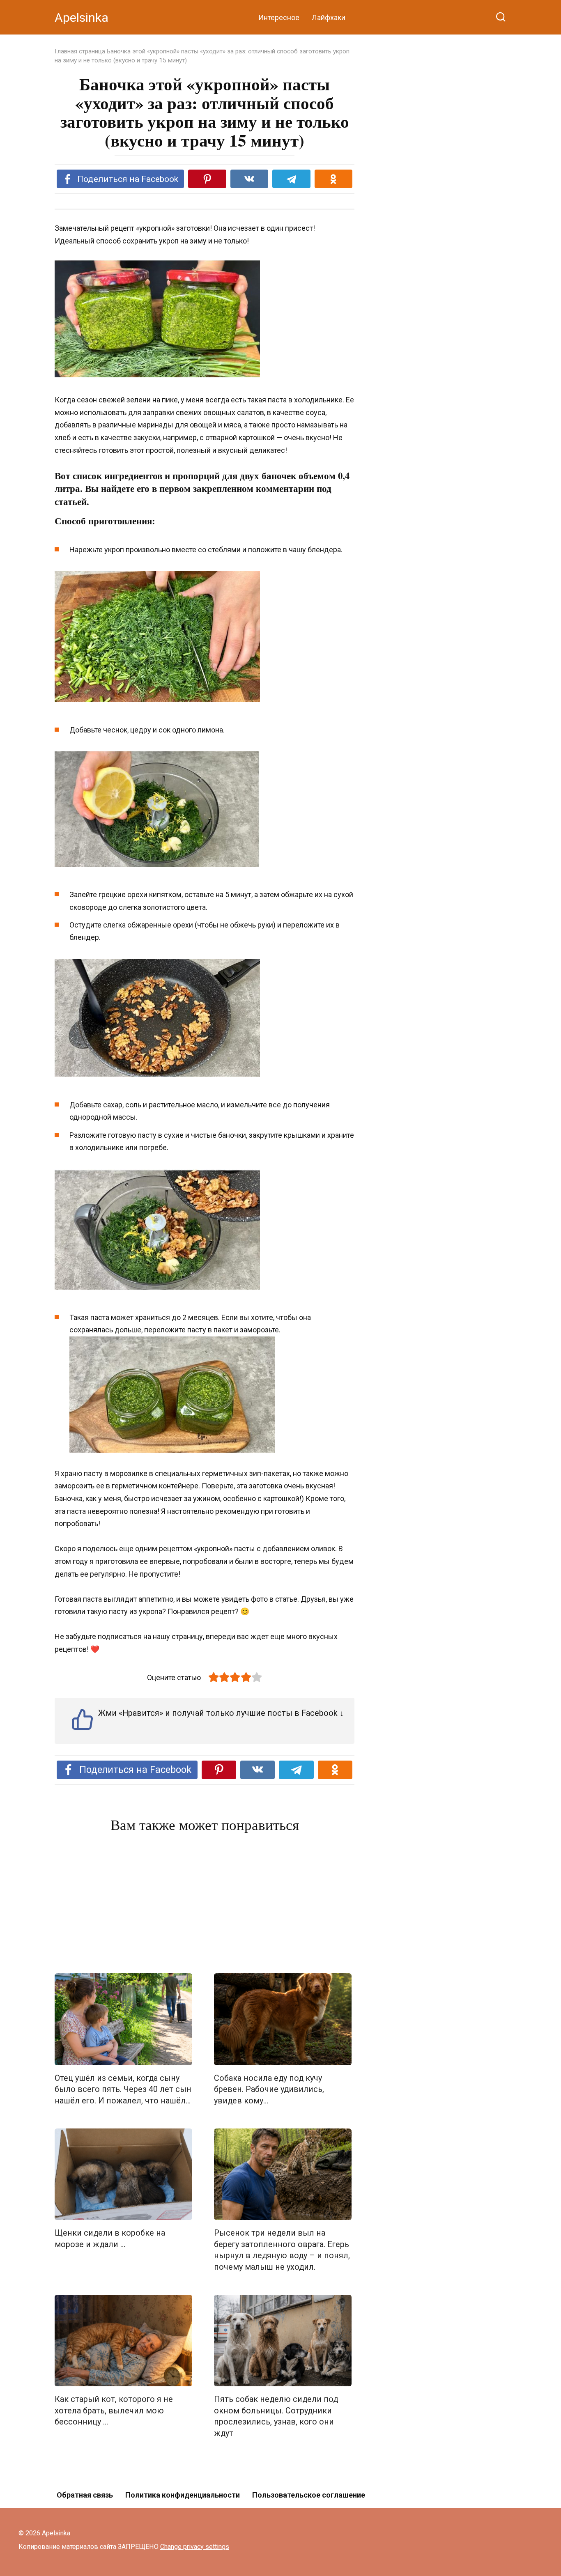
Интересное (279, 17)
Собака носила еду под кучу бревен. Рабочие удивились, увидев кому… (269, 2089)
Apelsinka (82, 17)
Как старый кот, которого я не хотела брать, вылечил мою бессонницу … (114, 2411)
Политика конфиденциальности (183, 2495)
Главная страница (80, 51)
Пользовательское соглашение (309, 2495)
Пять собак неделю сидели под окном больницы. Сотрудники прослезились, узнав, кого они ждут (276, 2416)
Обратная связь (85, 2495)
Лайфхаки (329, 17)
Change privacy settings (195, 2547)
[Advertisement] (205, 1905)
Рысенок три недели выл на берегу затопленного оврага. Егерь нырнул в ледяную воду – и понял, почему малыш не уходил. (282, 2250)
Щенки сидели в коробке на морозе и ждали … (110, 2239)
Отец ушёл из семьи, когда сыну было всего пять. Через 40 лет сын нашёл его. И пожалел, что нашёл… (123, 2089)
